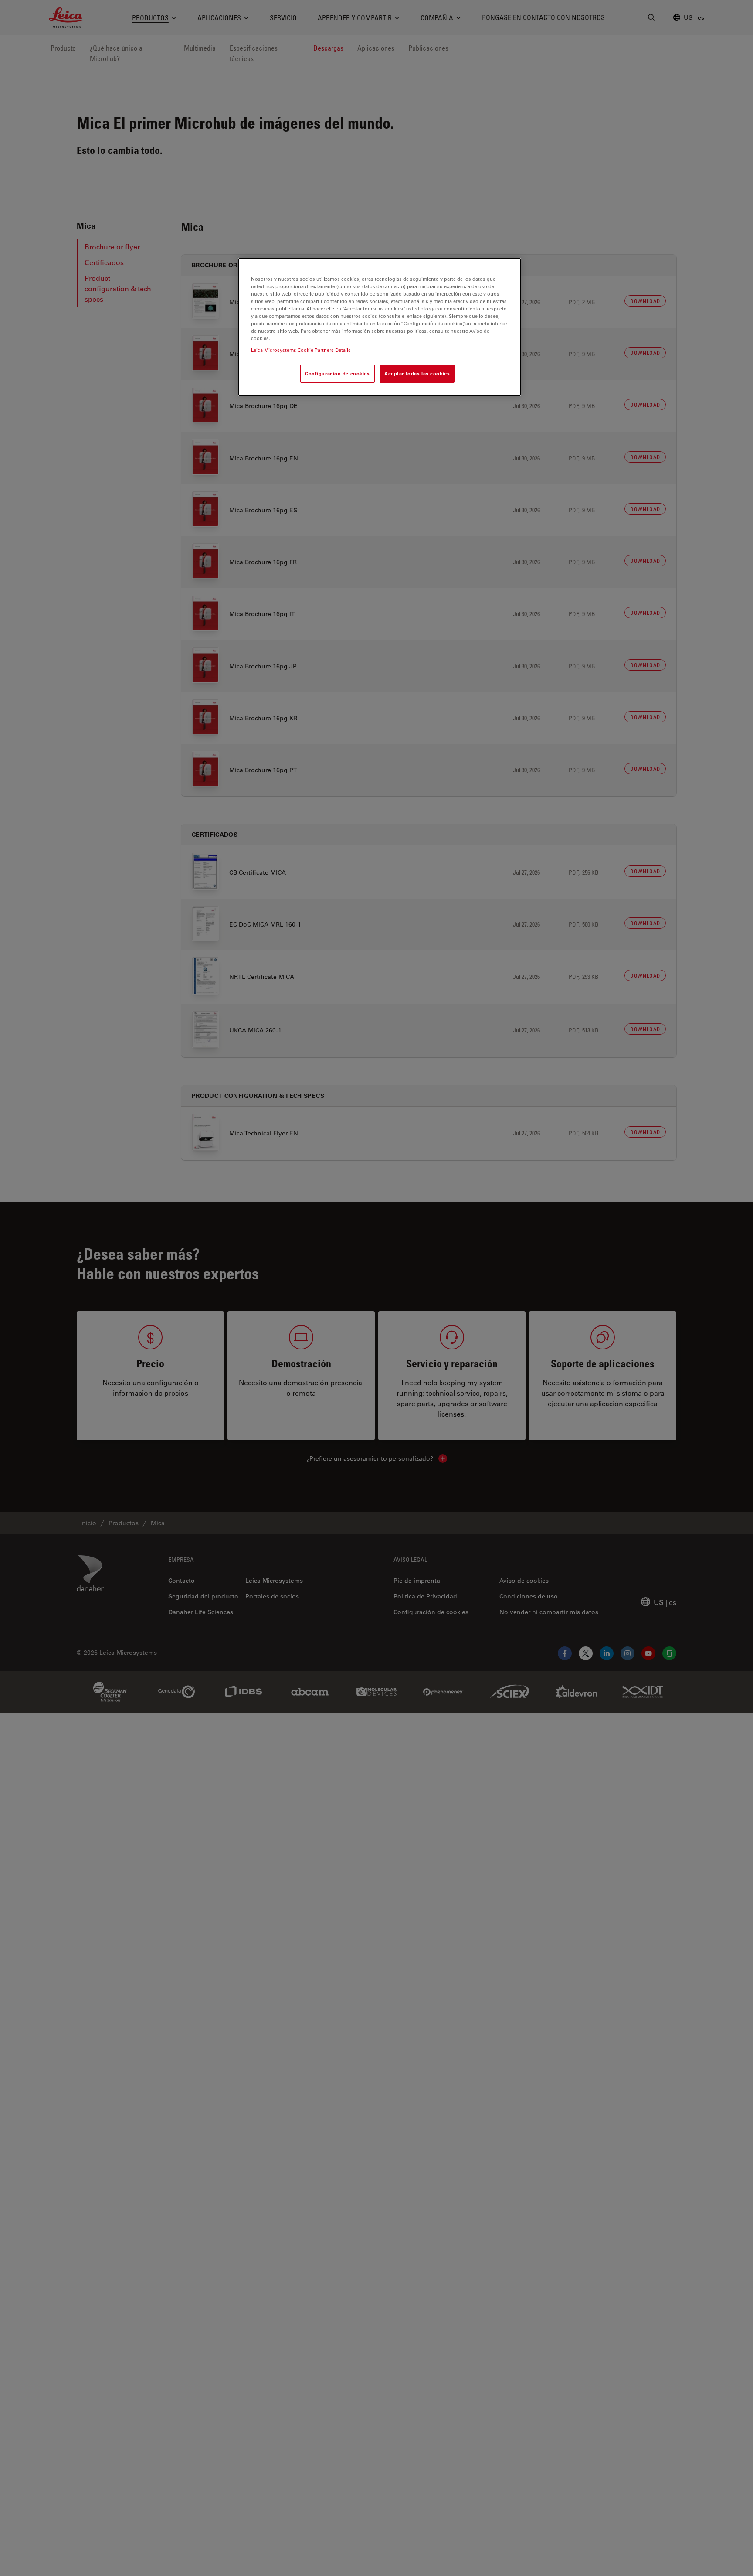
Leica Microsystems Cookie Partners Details (301, 350)
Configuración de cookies (337, 373)
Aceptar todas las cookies (417, 373)
